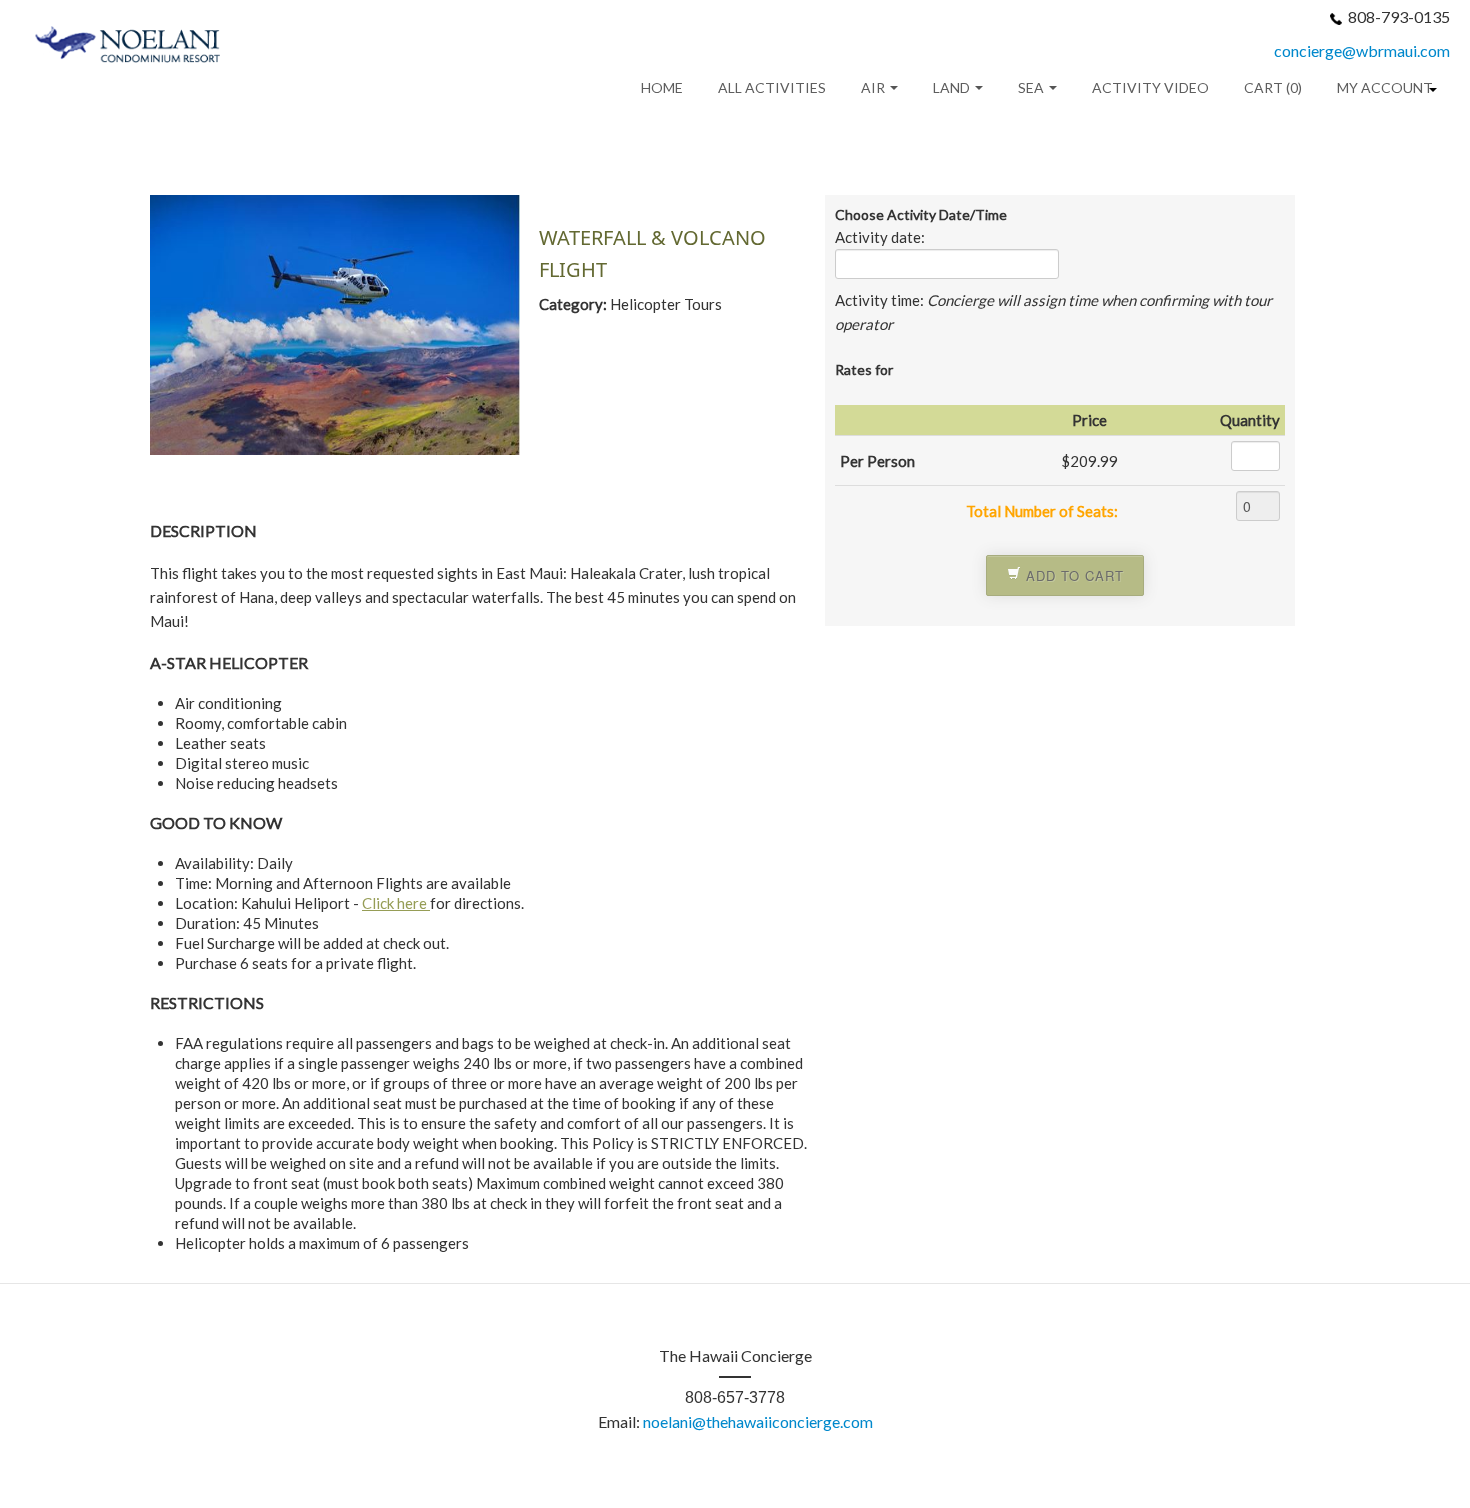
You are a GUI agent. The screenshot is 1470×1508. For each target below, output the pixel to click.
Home (662, 87)
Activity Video (1150, 87)
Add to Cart (1072, 575)
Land (953, 87)
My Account (1385, 87)
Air (874, 87)
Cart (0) (1273, 87)
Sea (1032, 87)
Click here (396, 903)
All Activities (772, 87)
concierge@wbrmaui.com (1362, 50)
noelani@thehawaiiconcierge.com (758, 1421)
